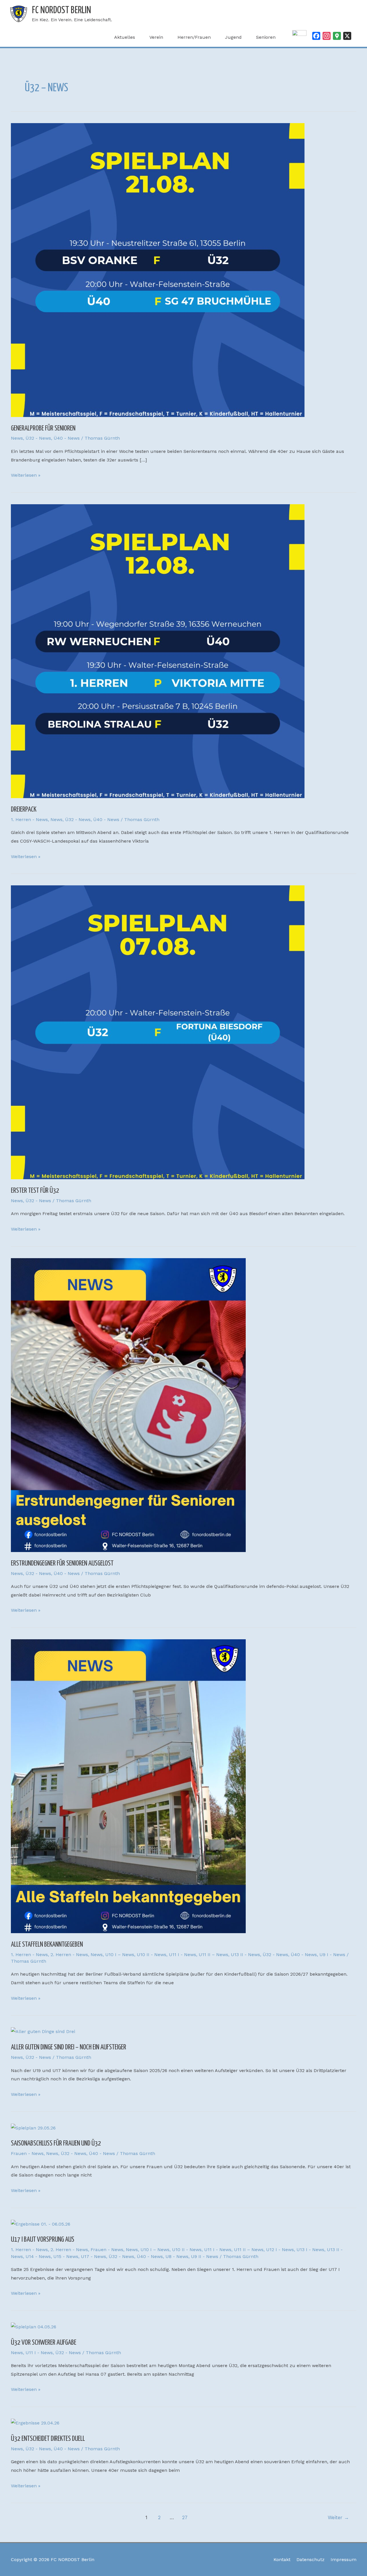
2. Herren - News (69, 1955)
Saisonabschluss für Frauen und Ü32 (56, 2144)
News (17, 438)
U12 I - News (280, 2250)
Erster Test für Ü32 (35, 1191)
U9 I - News (332, 1955)
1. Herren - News (29, 819)
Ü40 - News (67, 438)
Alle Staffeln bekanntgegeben (47, 1945)
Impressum (343, 2559)
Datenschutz (311, 2559)
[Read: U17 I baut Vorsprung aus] (41, 2224)
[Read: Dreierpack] (158, 651)
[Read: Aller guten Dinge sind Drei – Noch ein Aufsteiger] (43, 2031)
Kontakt (282, 2559)
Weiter (338, 2517)
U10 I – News (120, 1955)
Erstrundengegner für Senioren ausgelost (62, 1564)
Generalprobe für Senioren (43, 428)
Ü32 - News (38, 438)
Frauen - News (27, 2153)
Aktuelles (125, 37)
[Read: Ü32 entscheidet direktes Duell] (35, 2423)
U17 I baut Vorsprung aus (43, 2240)
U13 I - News (310, 2250)
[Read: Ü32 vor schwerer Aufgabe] (34, 2326)
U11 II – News (213, 1955)
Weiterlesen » (26, 474)
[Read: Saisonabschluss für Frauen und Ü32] (33, 2127)
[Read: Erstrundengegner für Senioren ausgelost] (128, 1405)
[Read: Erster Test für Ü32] (158, 1032)
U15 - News (66, 2256)
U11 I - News (182, 1955)
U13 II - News (245, 1955)
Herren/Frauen (194, 37)
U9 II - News (205, 2256)
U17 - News (93, 2256)
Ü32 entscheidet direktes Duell (48, 2439)
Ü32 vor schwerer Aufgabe (44, 2343)
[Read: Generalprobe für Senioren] (158, 270)
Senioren (266, 37)
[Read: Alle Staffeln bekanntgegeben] (128, 1786)
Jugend (233, 37)
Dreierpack (24, 810)
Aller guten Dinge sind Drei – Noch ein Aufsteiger (69, 2047)
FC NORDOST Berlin (62, 10)
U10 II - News (152, 1955)
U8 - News (177, 2256)
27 (185, 2517)
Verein (156, 37)
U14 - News (38, 2256)
